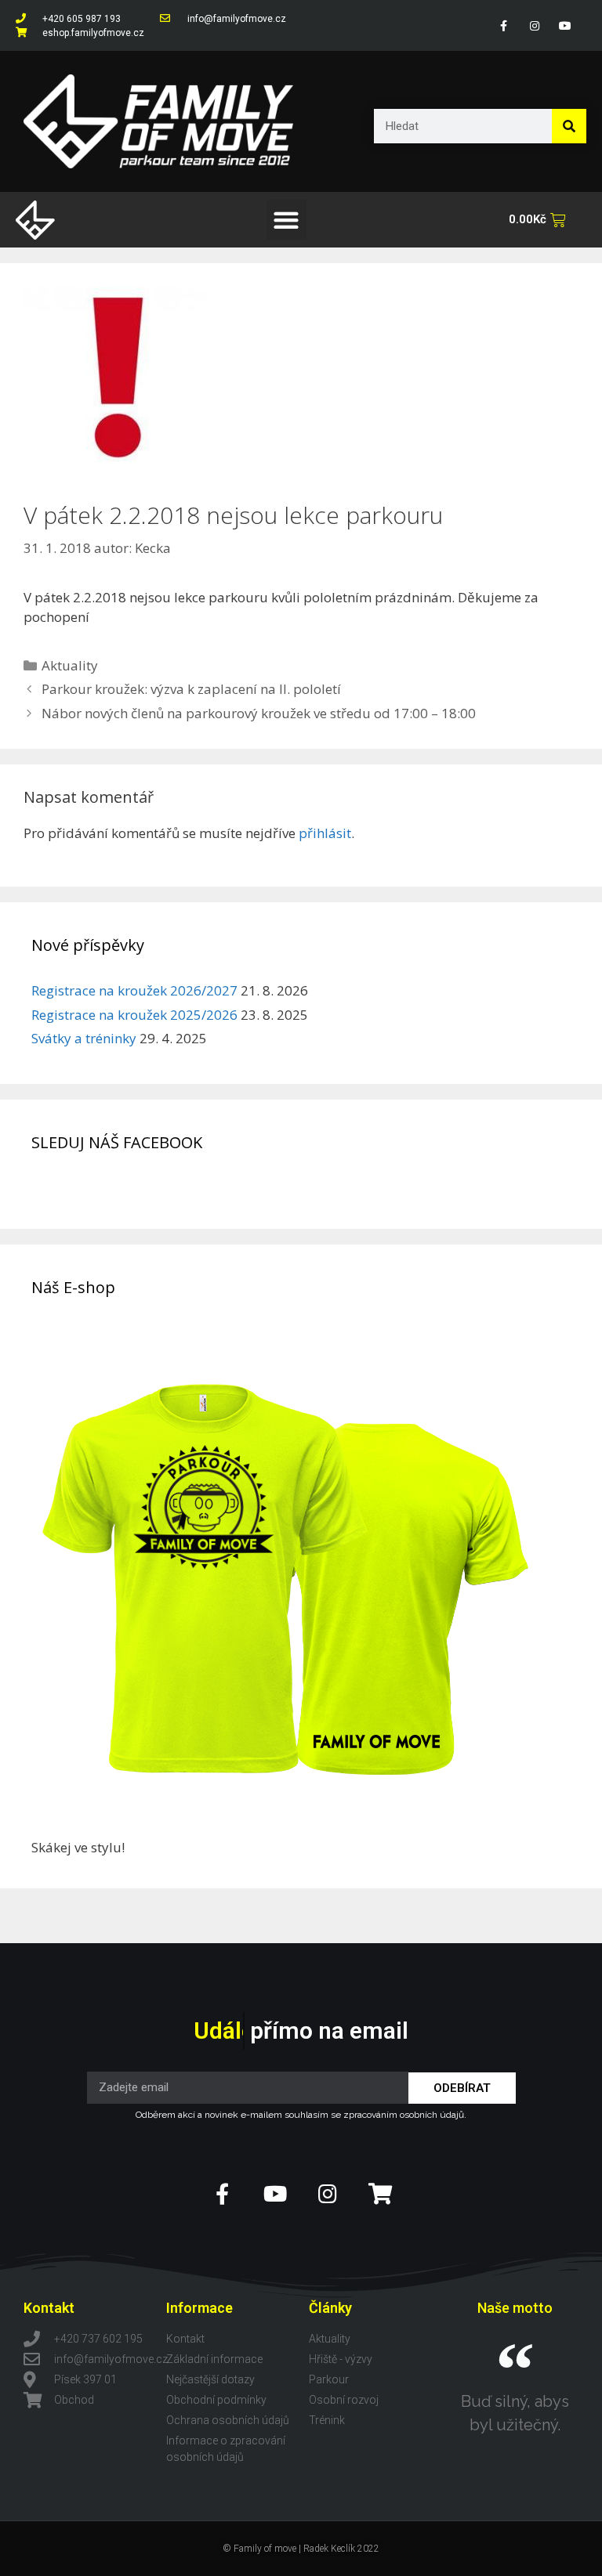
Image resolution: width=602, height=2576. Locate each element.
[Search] (569, 126)
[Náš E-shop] (286, 1827)
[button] (286, 220)
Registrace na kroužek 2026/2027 (134, 990)
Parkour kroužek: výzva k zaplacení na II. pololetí (191, 689)
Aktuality (70, 665)
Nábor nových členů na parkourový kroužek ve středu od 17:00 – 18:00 (259, 713)
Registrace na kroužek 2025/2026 (134, 1015)
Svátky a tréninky (84, 1038)
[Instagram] (534, 25)
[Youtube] (566, 25)
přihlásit (325, 833)
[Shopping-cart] (380, 2193)
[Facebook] (504, 25)
